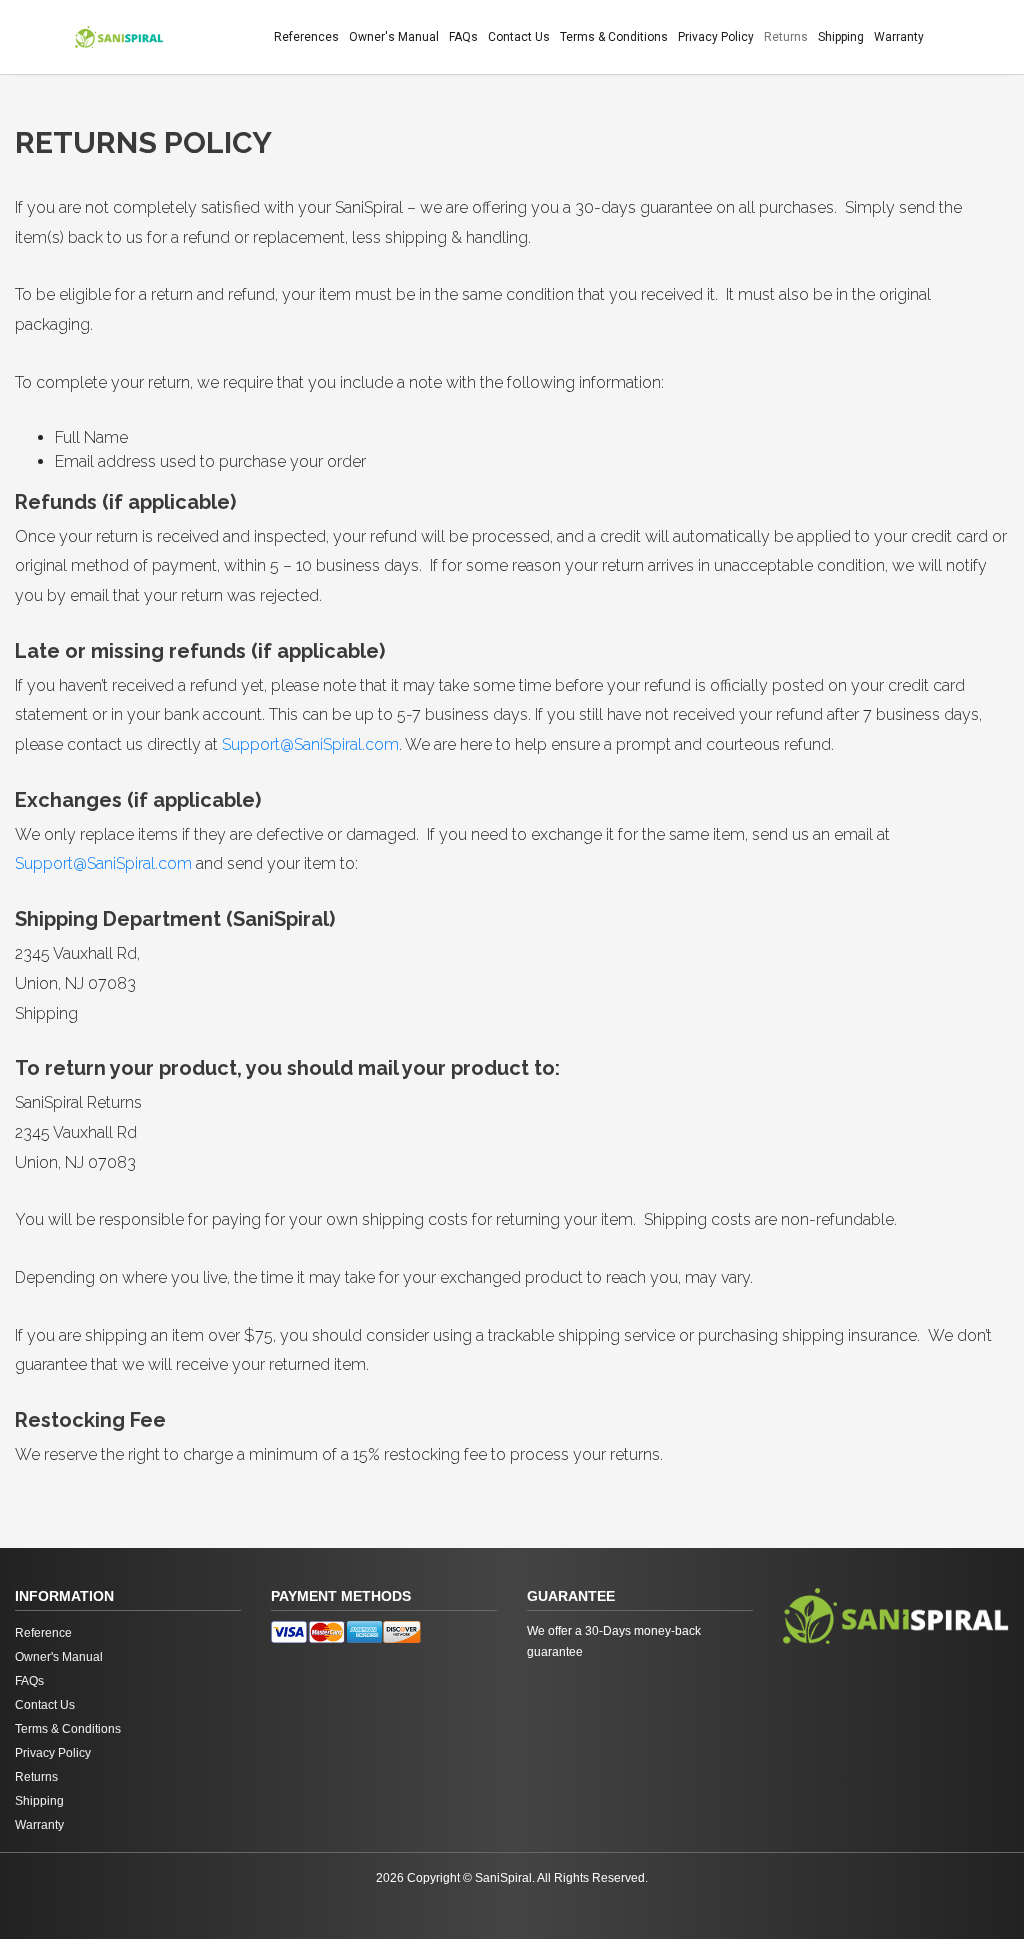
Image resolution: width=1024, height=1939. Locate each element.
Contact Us (519, 37)
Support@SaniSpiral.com (310, 744)
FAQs (463, 37)
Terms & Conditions (614, 37)
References (306, 37)
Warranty (899, 37)
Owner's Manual (394, 37)
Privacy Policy (716, 37)
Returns (786, 37)
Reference (43, 1633)
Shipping (841, 37)
